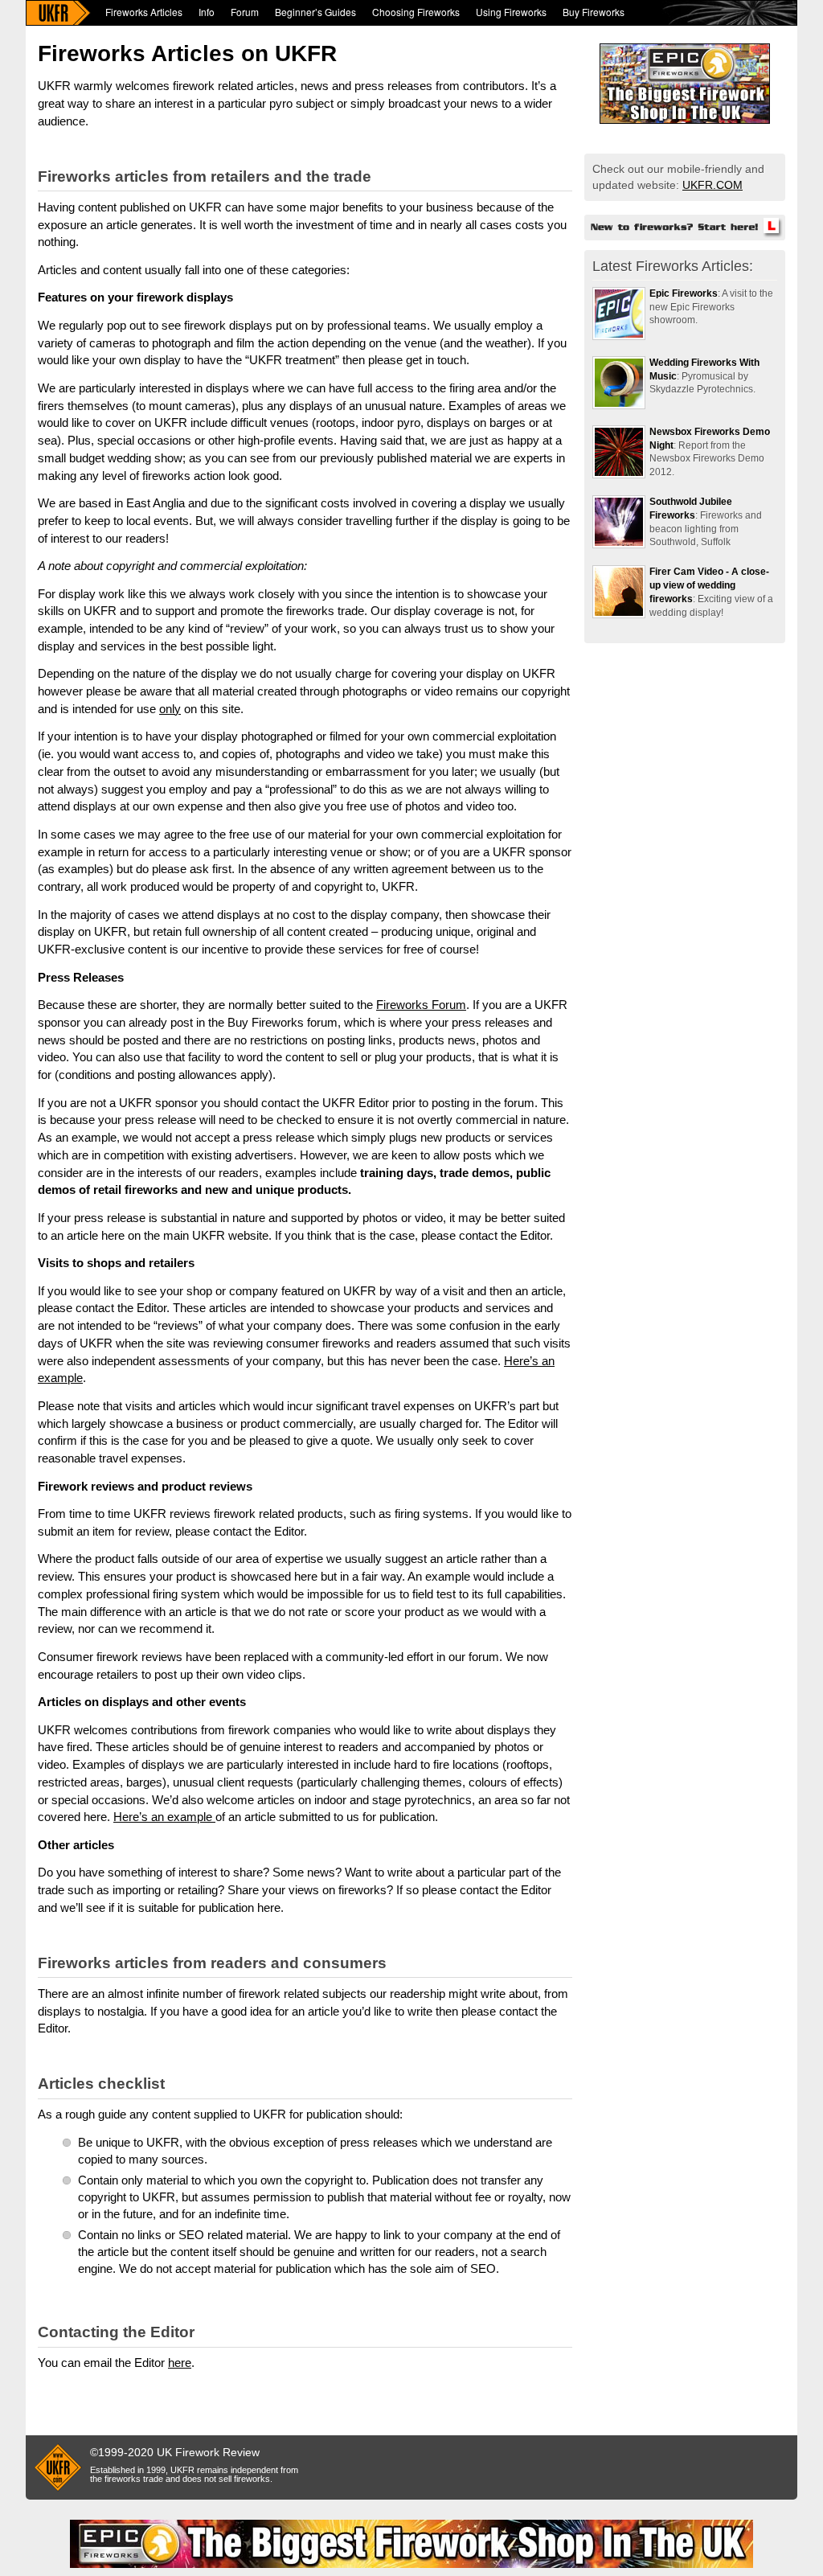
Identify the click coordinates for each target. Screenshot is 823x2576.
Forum (245, 12)
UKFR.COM (712, 185)
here (180, 2363)
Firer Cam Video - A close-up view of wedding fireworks (709, 585)
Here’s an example (164, 1817)
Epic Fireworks (684, 293)
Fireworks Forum (421, 1005)
